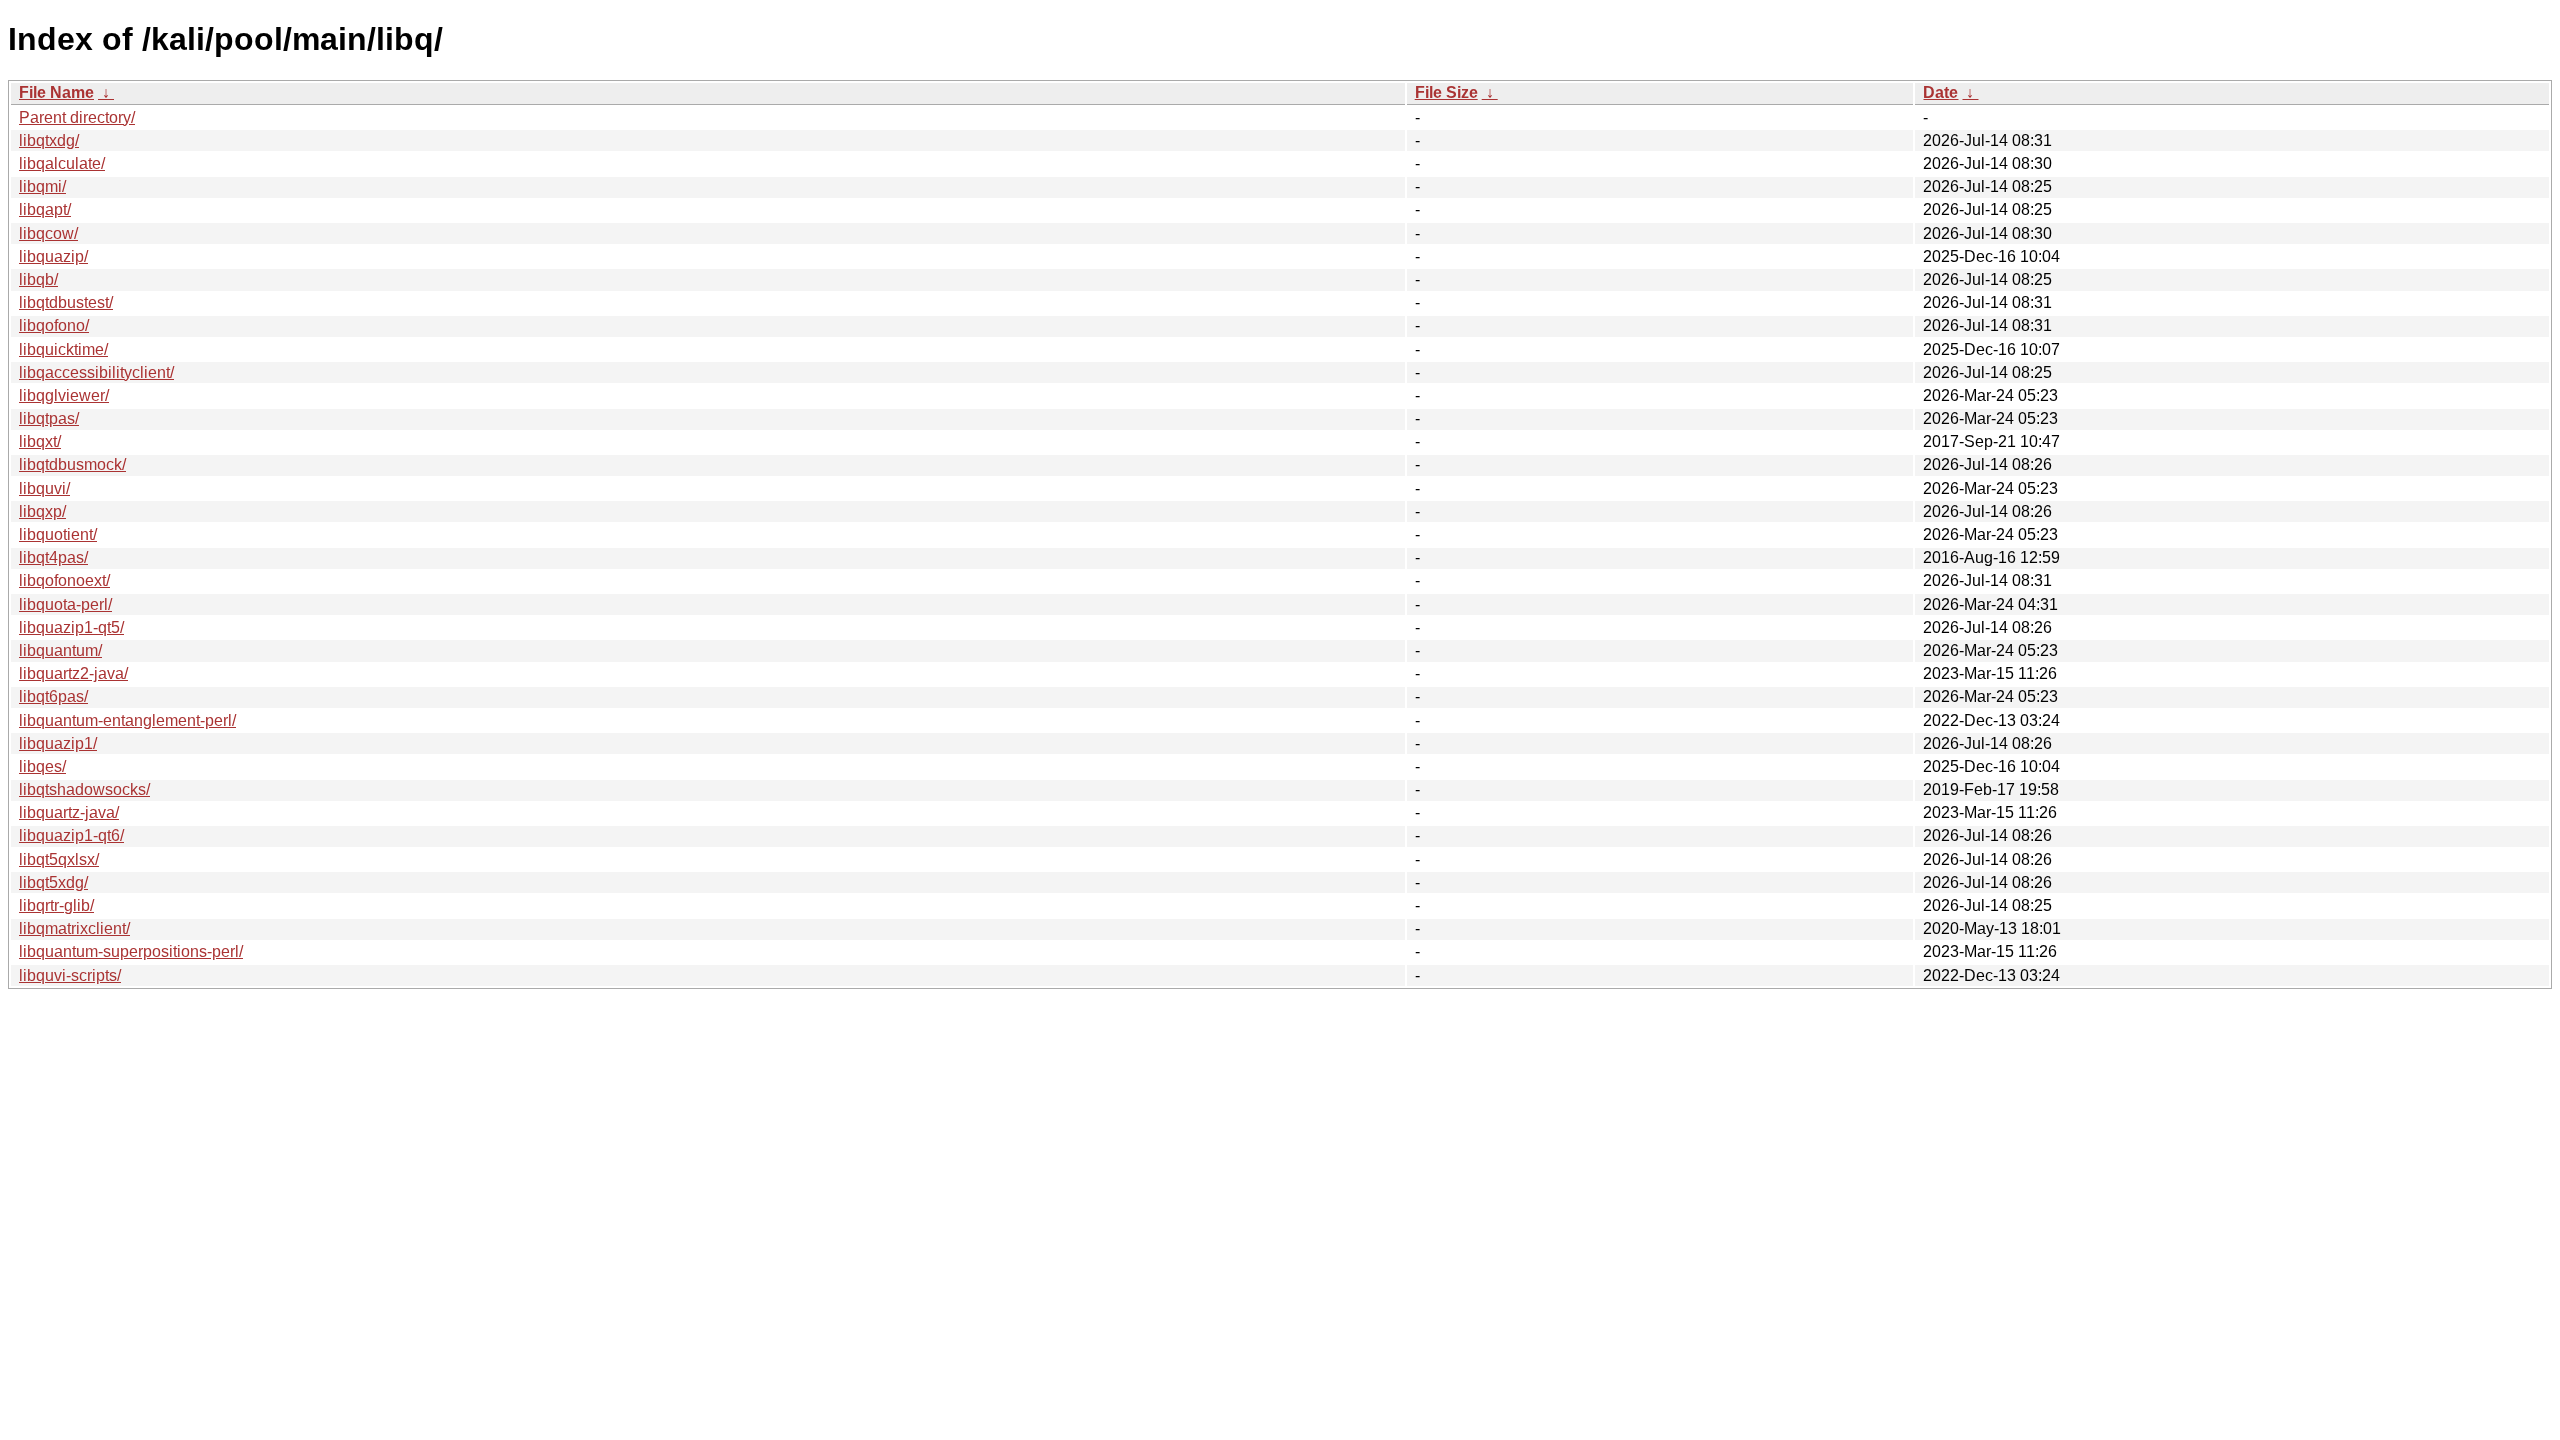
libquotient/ (58, 534)
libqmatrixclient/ (74, 928)
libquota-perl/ (65, 604)
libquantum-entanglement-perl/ (127, 720)
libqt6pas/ (53, 696)
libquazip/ (53, 256)
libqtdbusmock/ (72, 464)
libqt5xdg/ (53, 882)
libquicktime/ (63, 349)
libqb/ (38, 279)
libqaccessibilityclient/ (96, 372)
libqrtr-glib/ (56, 905)
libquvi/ (44, 488)
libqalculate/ (62, 163)
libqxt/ (40, 441)
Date (1940, 92)
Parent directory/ (77, 117)
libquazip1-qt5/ (71, 627)
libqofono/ (54, 325)
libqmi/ (42, 186)
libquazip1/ (58, 743)
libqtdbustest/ (66, 302)
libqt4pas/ (53, 557)
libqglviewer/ (64, 395)
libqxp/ (42, 511)
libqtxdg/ (49, 140)
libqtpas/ (49, 418)
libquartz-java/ (69, 812)
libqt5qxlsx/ (59, 859)
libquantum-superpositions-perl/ (131, 951)
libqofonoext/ (64, 580)
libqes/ (42, 766)
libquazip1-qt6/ (71, 835)
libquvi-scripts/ (70, 975)
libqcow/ (48, 233)
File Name (56, 92)
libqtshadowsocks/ (84, 789)
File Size (1446, 92)
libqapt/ (45, 209)
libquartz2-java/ (73, 673)
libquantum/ (60, 650)
